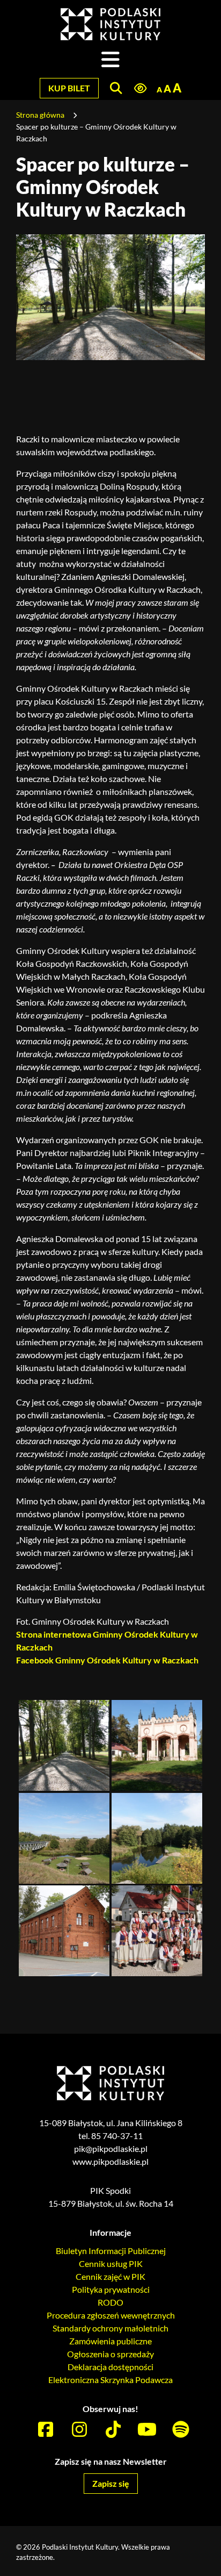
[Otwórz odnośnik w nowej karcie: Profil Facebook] (46, 2430)
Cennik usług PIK (111, 2263)
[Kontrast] (140, 89)
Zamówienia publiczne (110, 2341)
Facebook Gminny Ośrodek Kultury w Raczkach (107, 1660)
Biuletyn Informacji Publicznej (111, 2251)
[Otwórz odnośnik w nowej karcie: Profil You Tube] (147, 2430)
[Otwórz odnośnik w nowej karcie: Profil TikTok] (113, 2430)
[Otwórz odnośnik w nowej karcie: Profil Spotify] (181, 2430)
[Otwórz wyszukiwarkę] (116, 88)
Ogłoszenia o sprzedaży (110, 2354)
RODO (110, 2302)
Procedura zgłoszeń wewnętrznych (111, 2315)
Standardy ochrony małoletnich (110, 2328)
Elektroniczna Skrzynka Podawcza (110, 2380)
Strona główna (40, 115)
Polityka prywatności (111, 2289)
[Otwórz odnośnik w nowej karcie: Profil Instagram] (79, 2430)
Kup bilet (69, 88)
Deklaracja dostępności (110, 2367)
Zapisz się (111, 2483)
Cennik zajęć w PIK (110, 2276)
